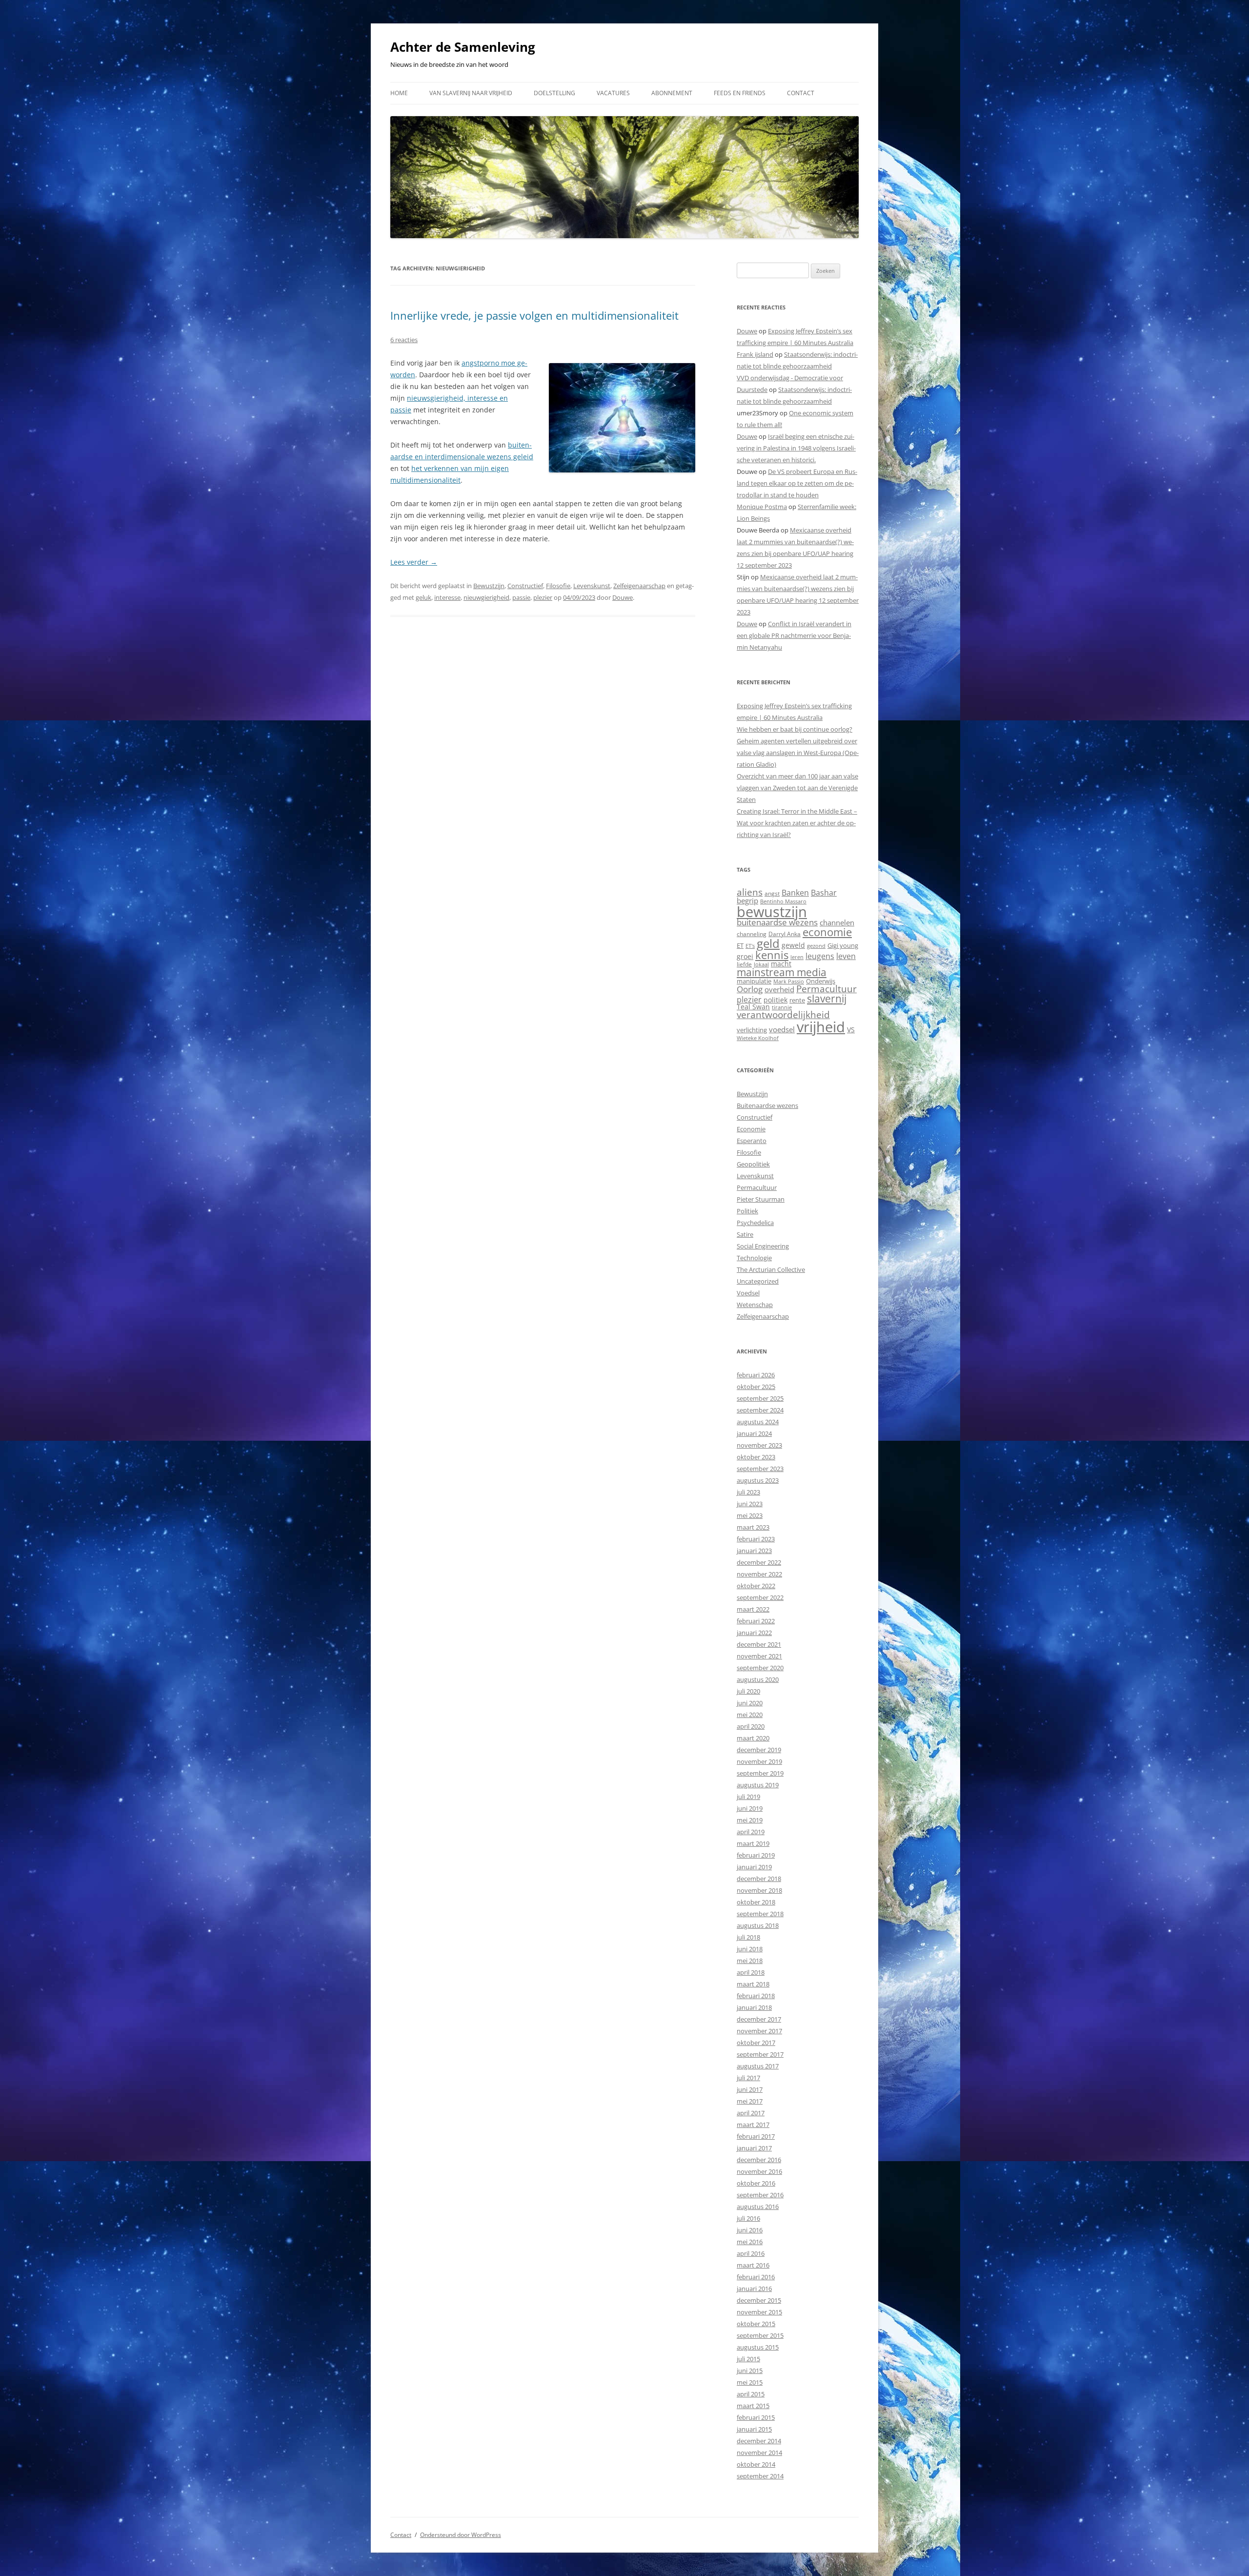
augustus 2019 (758, 1785)
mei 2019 (750, 1820)
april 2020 (751, 1726)
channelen (837, 922)
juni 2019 (750, 1808)
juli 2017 (748, 2078)
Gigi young (843, 945)
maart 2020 (753, 1738)
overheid (779, 989)
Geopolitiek (753, 1164)
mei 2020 (750, 1715)
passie (521, 597)
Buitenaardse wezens (767, 1105)
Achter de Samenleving (463, 47)
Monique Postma (762, 507)
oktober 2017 (756, 2043)
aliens (750, 892)
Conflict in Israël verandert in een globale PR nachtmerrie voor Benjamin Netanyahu (794, 635)
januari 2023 (754, 1551)
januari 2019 (754, 1867)
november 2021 (759, 1656)
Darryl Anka (785, 934)
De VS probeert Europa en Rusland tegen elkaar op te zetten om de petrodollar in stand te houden (797, 483)
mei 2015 (750, 2382)
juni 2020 (750, 1703)
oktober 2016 (756, 2183)
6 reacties (404, 340)
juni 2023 (750, 1504)
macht (781, 964)
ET (740, 945)
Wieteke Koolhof (758, 1038)
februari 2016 (756, 2277)
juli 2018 (748, 1937)
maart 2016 (753, 2265)
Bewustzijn (489, 586)
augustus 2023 (758, 1480)
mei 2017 (750, 2101)
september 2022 (760, 1597)
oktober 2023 (756, 1457)
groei (745, 956)
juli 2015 (748, 2359)
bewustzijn (772, 911)
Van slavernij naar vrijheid (471, 93)
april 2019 (751, 1832)
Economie (751, 1129)
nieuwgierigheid (486, 597)
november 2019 (759, 1761)
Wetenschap (755, 1305)
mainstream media (782, 972)
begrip (747, 900)
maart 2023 (753, 1527)
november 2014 (759, 2453)
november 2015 (759, 2312)
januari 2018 (754, 2007)
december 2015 (759, 2300)
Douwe (623, 597)
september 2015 (760, 2335)
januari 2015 (754, 2429)
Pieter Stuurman (761, 1199)
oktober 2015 (756, 2324)
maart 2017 (753, 2125)
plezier (543, 597)
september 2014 (760, 2476)
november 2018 (759, 1890)
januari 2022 (754, 1633)
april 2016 (751, 2253)
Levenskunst (592, 586)
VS (851, 1030)
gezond (816, 946)
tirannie (782, 1007)
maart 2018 (753, 1984)
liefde (744, 964)
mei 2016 (750, 2242)
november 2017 (759, 2031)
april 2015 (751, 2394)
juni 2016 (750, 2230)
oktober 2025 (756, 1387)
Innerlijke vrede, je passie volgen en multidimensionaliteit (534, 315)
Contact (801, 93)
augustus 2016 (758, 2207)
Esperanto (752, 1141)
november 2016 (759, 2171)
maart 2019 (753, 1843)
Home (399, 93)
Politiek (747, 1211)
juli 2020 (748, 1691)
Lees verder (414, 562)
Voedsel (748, 1293)
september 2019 (760, 1773)
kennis (772, 955)
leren (797, 957)
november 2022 (759, 1574)
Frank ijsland (755, 354)
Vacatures (613, 93)
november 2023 (759, 1445)
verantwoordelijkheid (783, 1015)
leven (846, 956)
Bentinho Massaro (783, 901)
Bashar (824, 893)
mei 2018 (750, 1961)
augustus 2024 (758, 1422)
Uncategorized (758, 1281)
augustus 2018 (758, 1925)
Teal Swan (753, 1007)
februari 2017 (756, 2136)
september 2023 (760, 1469)
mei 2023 (750, 1515)
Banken (795, 893)
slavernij (827, 999)
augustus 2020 (758, 1679)
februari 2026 (756, 1375)
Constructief (525, 586)
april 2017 (751, 2113)
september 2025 (760, 1398)
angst (772, 893)
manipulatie (754, 981)
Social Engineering (763, 1246)
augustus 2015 (758, 2347)
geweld (793, 945)
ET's (750, 946)
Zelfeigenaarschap (639, 586)
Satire (745, 1234)
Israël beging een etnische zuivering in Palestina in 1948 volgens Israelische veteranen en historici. (796, 448)
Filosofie (558, 586)
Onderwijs (821, 981)
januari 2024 (754, 1433)
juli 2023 (748, 1492)
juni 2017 (750, 2089)
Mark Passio (789, 981)
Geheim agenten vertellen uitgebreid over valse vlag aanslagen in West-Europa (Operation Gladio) (798, 753)
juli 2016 (748, 2218)
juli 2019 (748, 1797)
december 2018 (759, 1879)
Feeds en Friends (740, 93)
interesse (447, 597)
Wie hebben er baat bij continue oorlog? (795, 729)
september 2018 (760, 1914)
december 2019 (759, 1750)
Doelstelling (554, 93)
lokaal (761, 964)
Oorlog (750, 989)
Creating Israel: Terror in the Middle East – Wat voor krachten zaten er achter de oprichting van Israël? (797, 823)
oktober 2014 (756, 2464)
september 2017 (760, 2054)
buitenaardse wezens (777, 922)
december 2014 (759, 2441)
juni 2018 (750, 1949)
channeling (752, 934)
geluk (423, 597)
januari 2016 (754, 2289)
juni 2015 (750, 2371)
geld (768, 943)
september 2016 (760, 2195)
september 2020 (760, 1668)
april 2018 (751, 1972)
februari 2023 (756, 1539)
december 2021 (759, 1644)
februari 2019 (756, 1855)
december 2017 (759, 2019)
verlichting (752, 1030)
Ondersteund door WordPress (461, 2535)
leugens (820, 956)
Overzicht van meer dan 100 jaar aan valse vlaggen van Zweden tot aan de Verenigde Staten (797, 788)
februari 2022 (756, 1621)
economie (827, 932)
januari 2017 (754, 2148)
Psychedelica (755, 1223)
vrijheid (821, 1027)
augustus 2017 (758, 2066)
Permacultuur (826, 989)
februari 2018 (756, 1996)
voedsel (782, 1029)
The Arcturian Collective (771, 1269)
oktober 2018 (756, 1902)
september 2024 (760, 1410)
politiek (776, 1000)
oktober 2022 (756, 1586)
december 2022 (759, 1562)
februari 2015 (756, 2417)
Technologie (754, 1258)
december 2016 (759, 2160)
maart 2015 (753, 2406)
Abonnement (672, 93)
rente (797, 1000)
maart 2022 (753, 1609)
